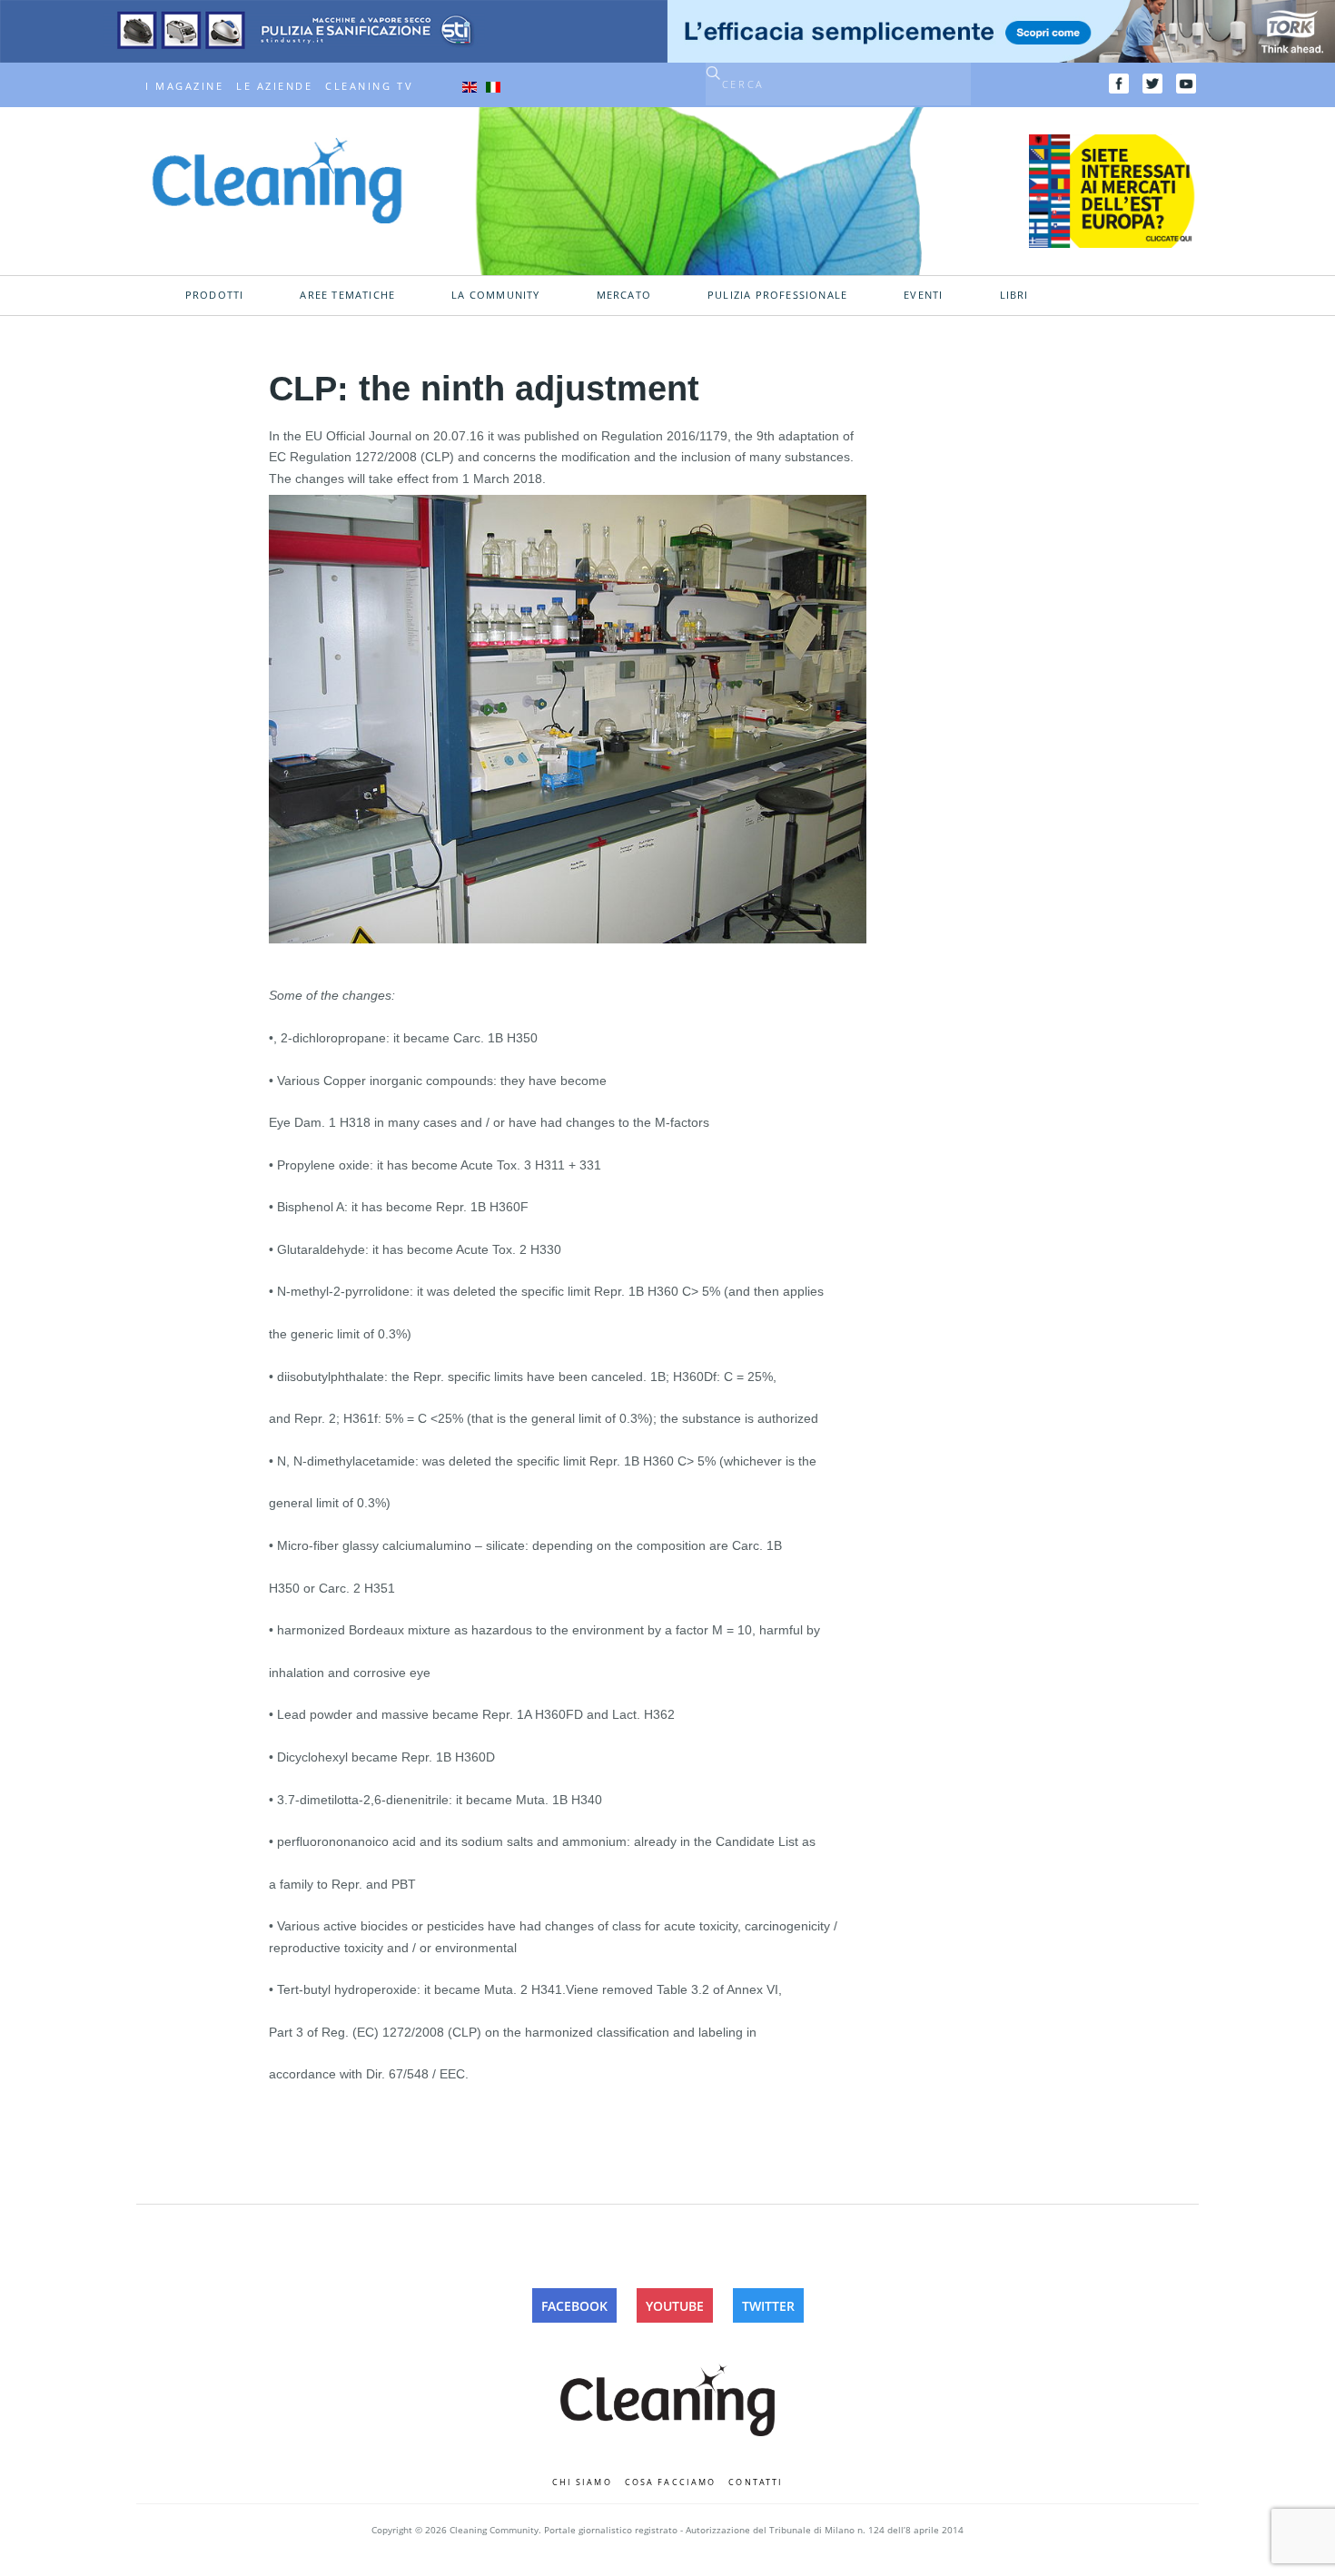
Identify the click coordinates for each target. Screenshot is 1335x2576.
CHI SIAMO (582, 2482)
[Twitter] (1152, 84)
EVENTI (923, 295)
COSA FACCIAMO (671, 2482)
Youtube (675, 2306)
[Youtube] (1186, 84)
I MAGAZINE (184, 86)
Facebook (574, 2306)
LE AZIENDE (274, 86)
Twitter (768, 2306)
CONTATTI (756, 2482)
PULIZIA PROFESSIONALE (777, 295)
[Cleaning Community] (277, 179)
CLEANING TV (369, 86)
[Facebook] (1119, 84)
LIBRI (1014, 295)
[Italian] (493, 86)
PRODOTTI (215, 295)
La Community (495, 295)
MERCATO (624, 295)
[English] (470, 86)
